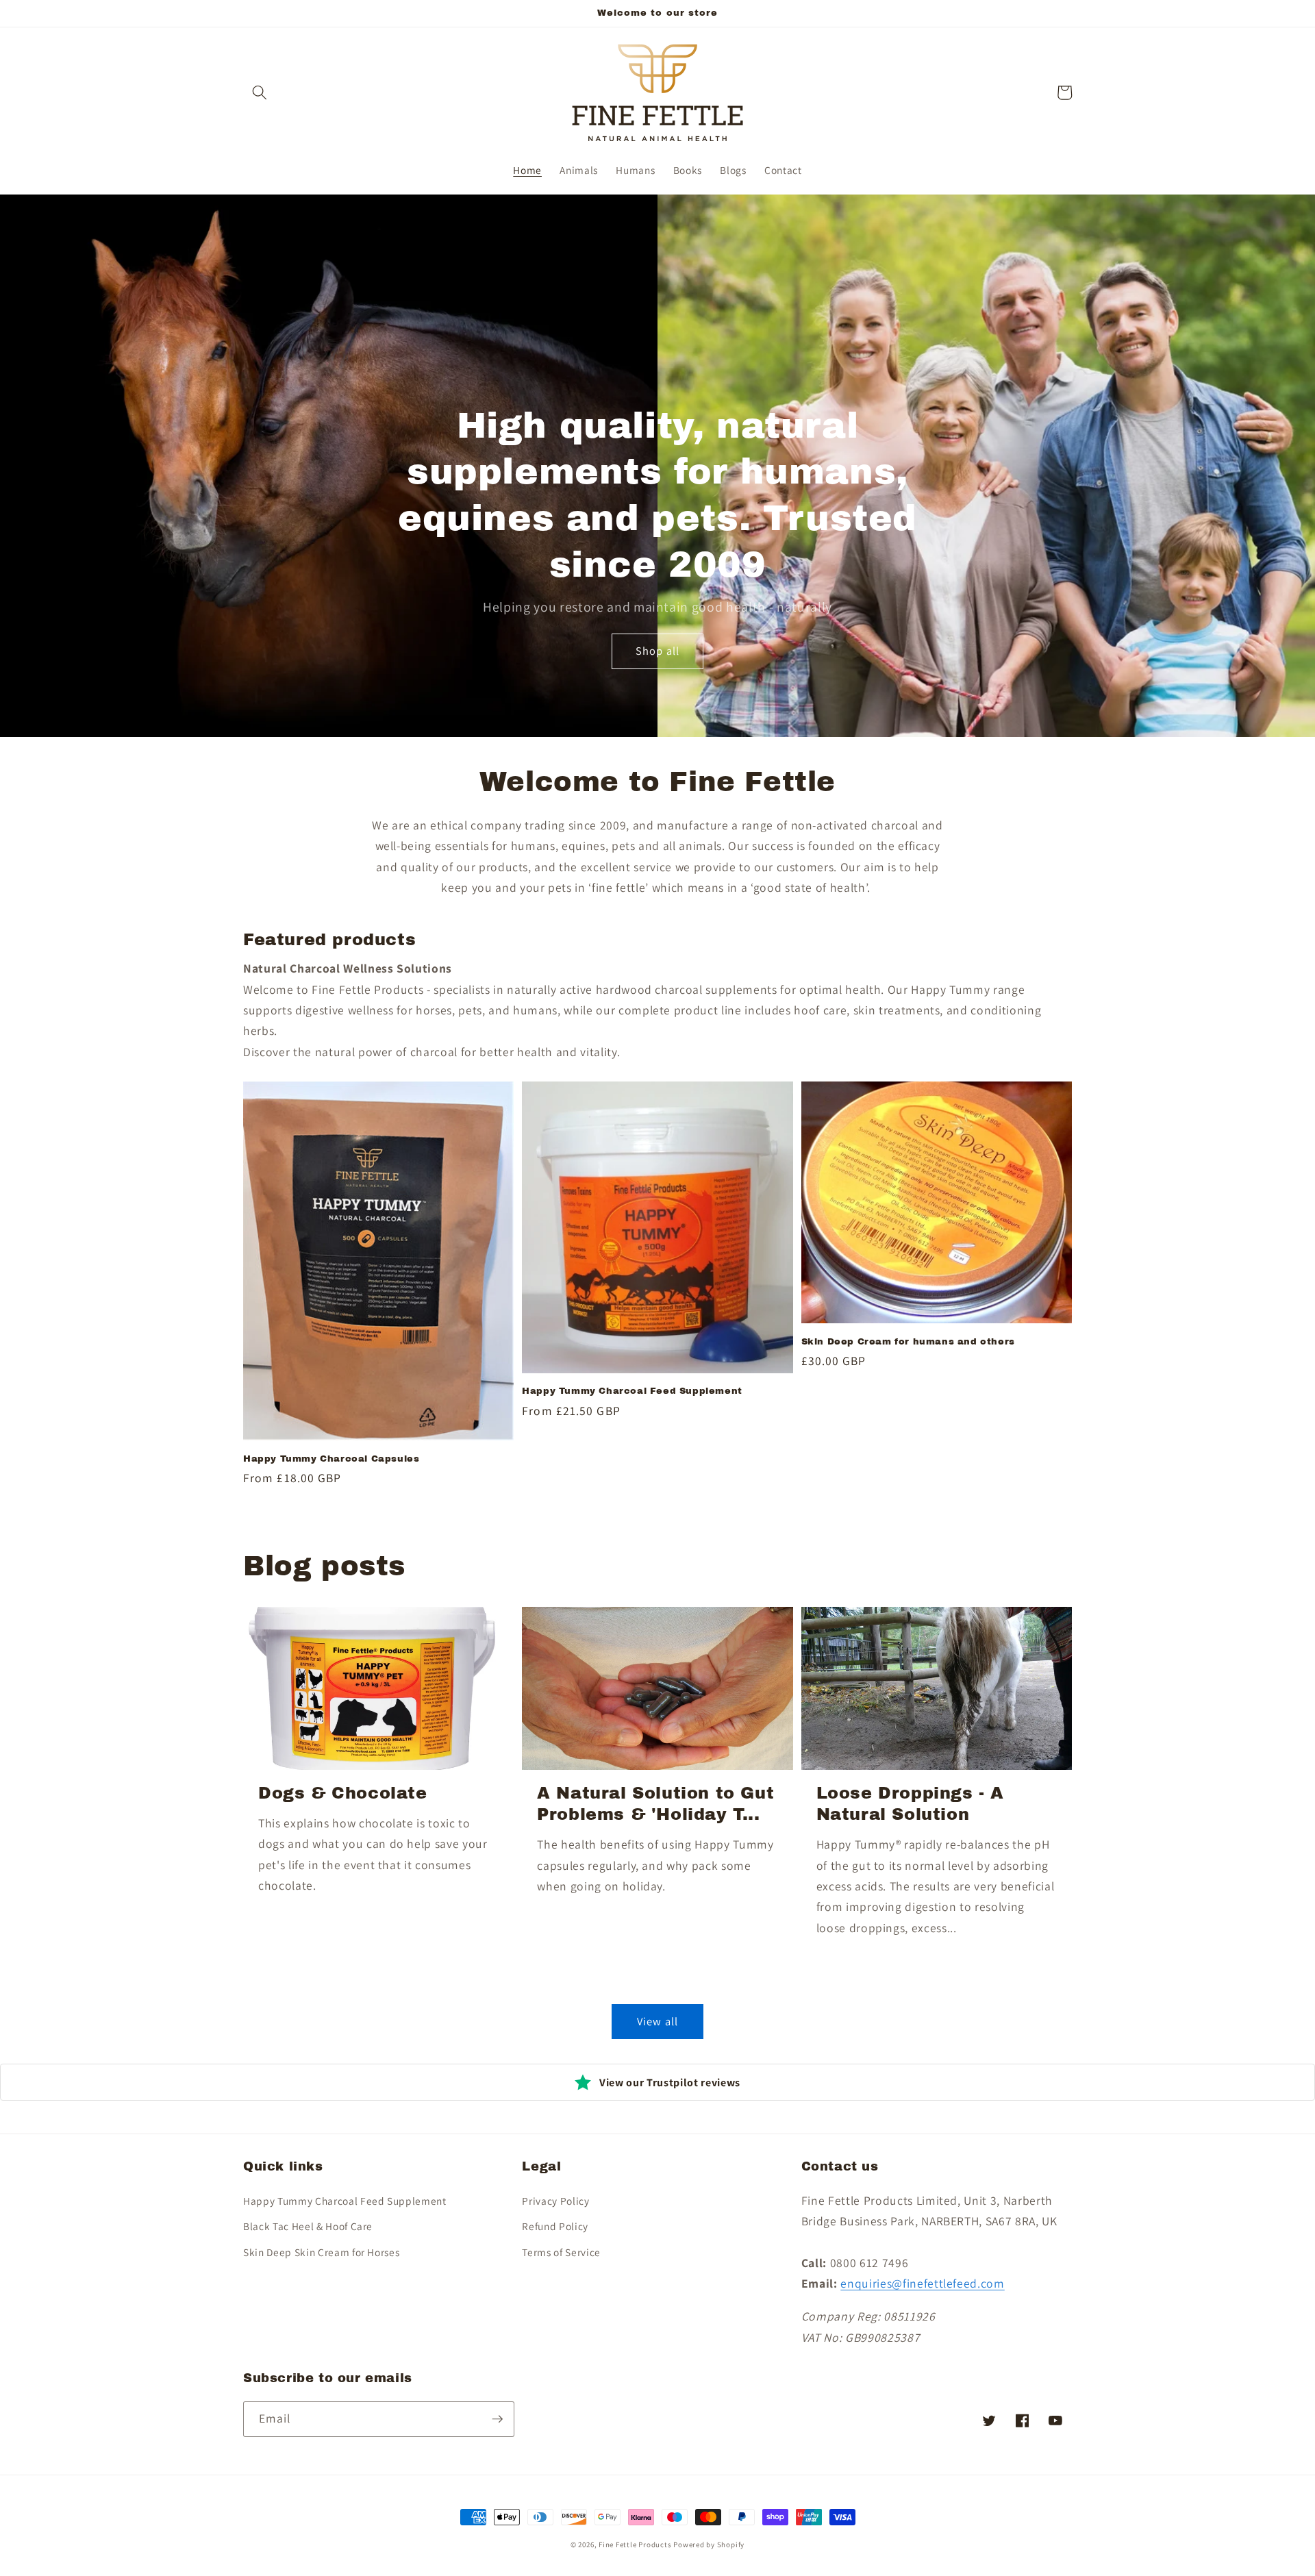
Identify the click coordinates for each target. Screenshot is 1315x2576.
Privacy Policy (555, 2201)
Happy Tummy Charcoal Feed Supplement (632, 1391)
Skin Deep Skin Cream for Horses (321, 2252)
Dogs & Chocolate (343, 1793)
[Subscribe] (497, 2419)
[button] (260, 92)
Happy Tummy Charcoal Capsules (331, 1459)
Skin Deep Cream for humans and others (908, 1342)
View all (657, 2021)
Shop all (657, 651)
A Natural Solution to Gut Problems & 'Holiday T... (655, 1804)
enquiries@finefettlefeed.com (922, 2283)
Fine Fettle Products (636, 2544)
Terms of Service (561, 2252)
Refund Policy (555, 2226)
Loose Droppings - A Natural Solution (910, 1804)
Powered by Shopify (709, 2544)
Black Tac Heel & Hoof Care (308, 2226)
